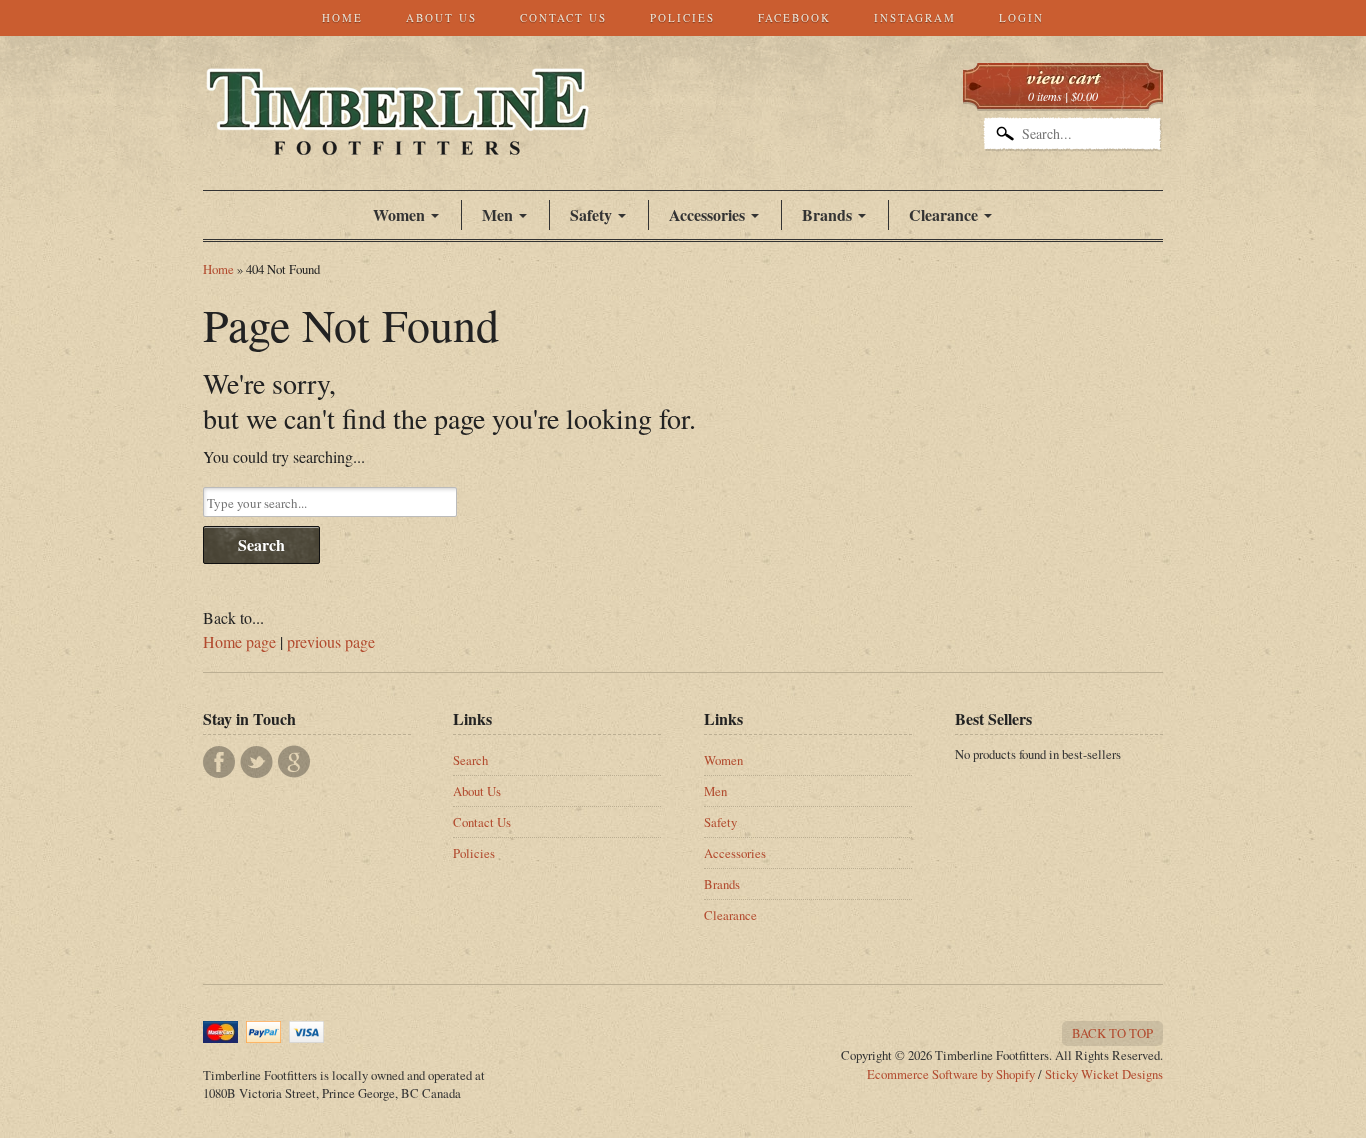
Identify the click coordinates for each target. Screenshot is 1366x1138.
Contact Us (563, 17)
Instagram (915, 17)
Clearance (943, 214)
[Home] (397, 134)
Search (261, 544)
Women (399, 214)
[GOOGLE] (294, 761)
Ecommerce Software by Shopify (951, 1074)
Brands (827, 214)
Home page (239, 641)
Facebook (794, 17)
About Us (441, 17)
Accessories (707, 214)
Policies (682, 17)
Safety (720, 822)
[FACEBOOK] (219, 762)
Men (715, 791)
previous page (331, 641)
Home (342, 17)
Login (1021, 17)
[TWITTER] (256, 762)
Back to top (1112, 1033)
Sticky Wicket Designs (1104, 1074)
